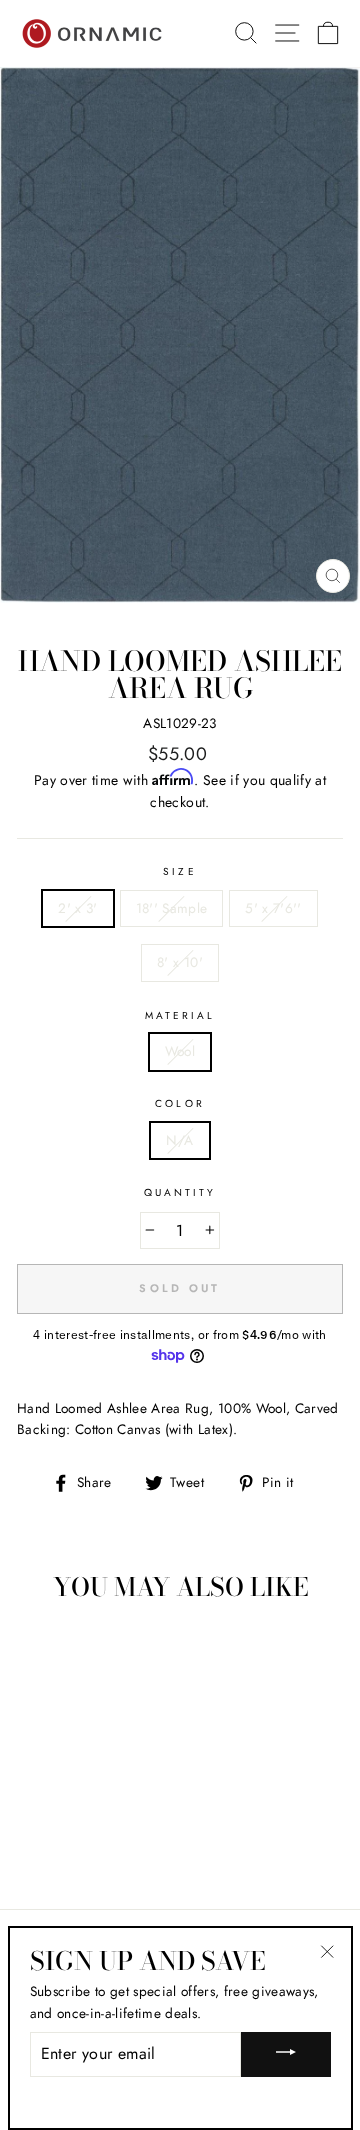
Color (179, 1103)
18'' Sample (172, 908)
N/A (179, 1140)
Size (179, 871)
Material (180, 1015)
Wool (180, 1051)
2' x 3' (77, 908)
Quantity (180, 1192)
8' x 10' (180, 962)
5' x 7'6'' (273, 908)
